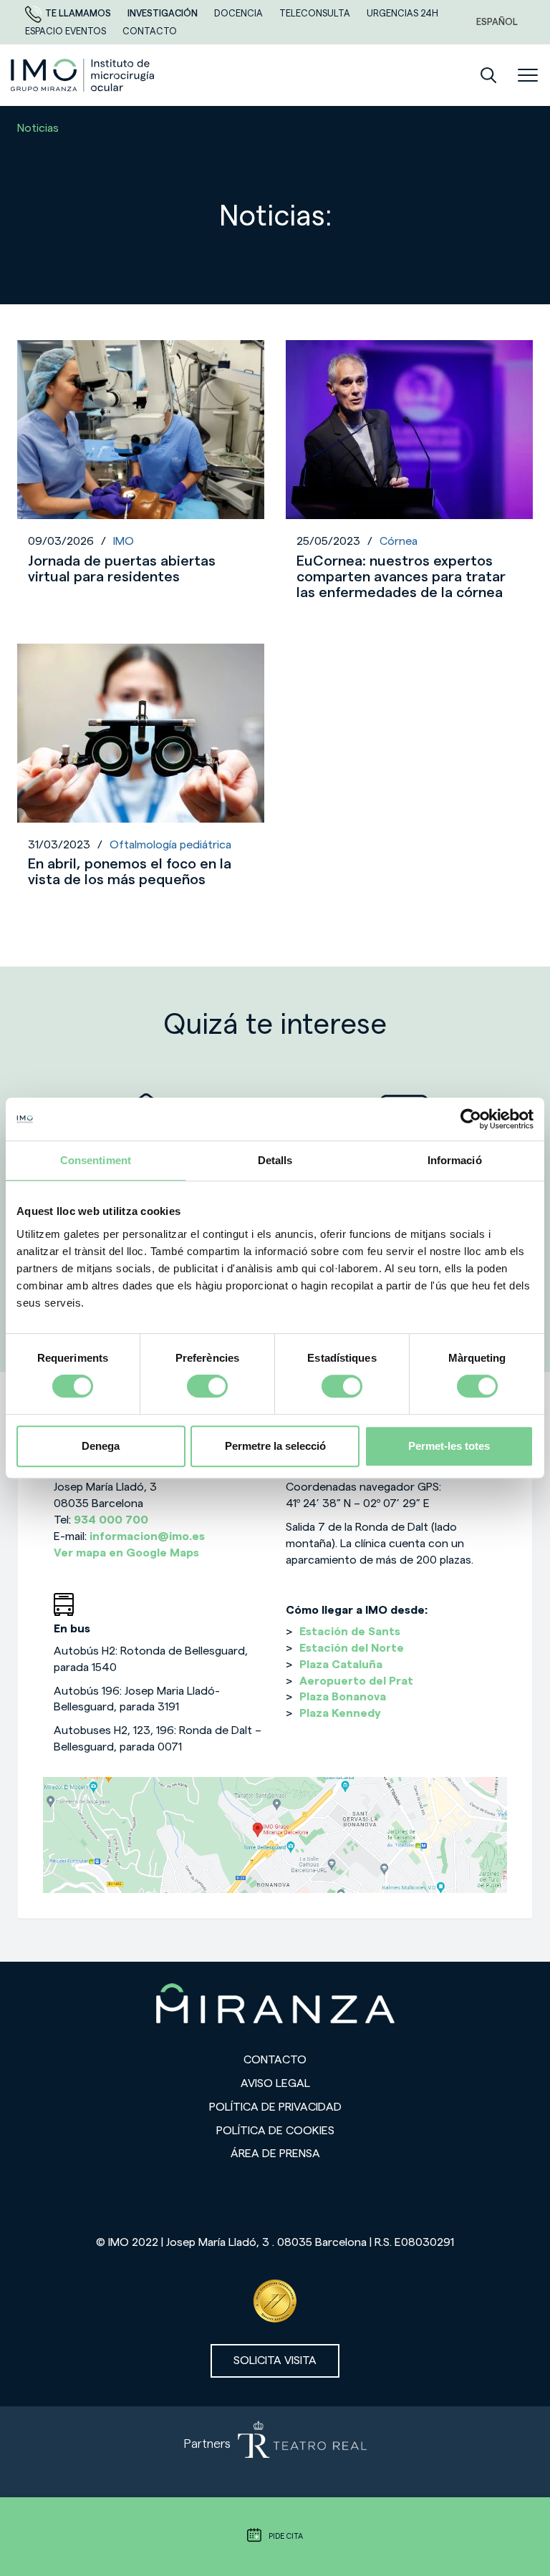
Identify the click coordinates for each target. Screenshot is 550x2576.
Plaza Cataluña (341, 1665)
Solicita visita (275, 2360)
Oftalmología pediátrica (170, 845)
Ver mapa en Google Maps (126, 1553)
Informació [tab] (455, 1160)
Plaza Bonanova (343, 1697)
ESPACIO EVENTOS (67, 31)
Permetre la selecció (275, 1446)
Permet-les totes (449, 1446)
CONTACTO (150, 31)
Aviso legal (275, 2083)
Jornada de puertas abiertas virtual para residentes (122, 569)
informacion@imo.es (147, 1536)
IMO (124, 541)
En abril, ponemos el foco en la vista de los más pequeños (130, 872)
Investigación (164, 13)
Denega (101, 1446)
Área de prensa (275, 2154)
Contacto (275, 2060)
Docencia (240, 13)
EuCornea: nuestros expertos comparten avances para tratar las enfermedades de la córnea (401, 577)
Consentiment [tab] (96, 1160)
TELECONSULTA (316, 13)
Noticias (38, 128)
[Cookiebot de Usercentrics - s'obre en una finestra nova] (471, 1119)
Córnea (399, 541)
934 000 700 (111, 1520)
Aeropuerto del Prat (356, 1681)
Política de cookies (275, 2131)
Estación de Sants (350, 1632)
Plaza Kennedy (340, 1713)
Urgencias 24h (402, 13)
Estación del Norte (352, 1648)
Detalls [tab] (275, 1160)
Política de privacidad (275, 2107)
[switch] (207, 1386)
